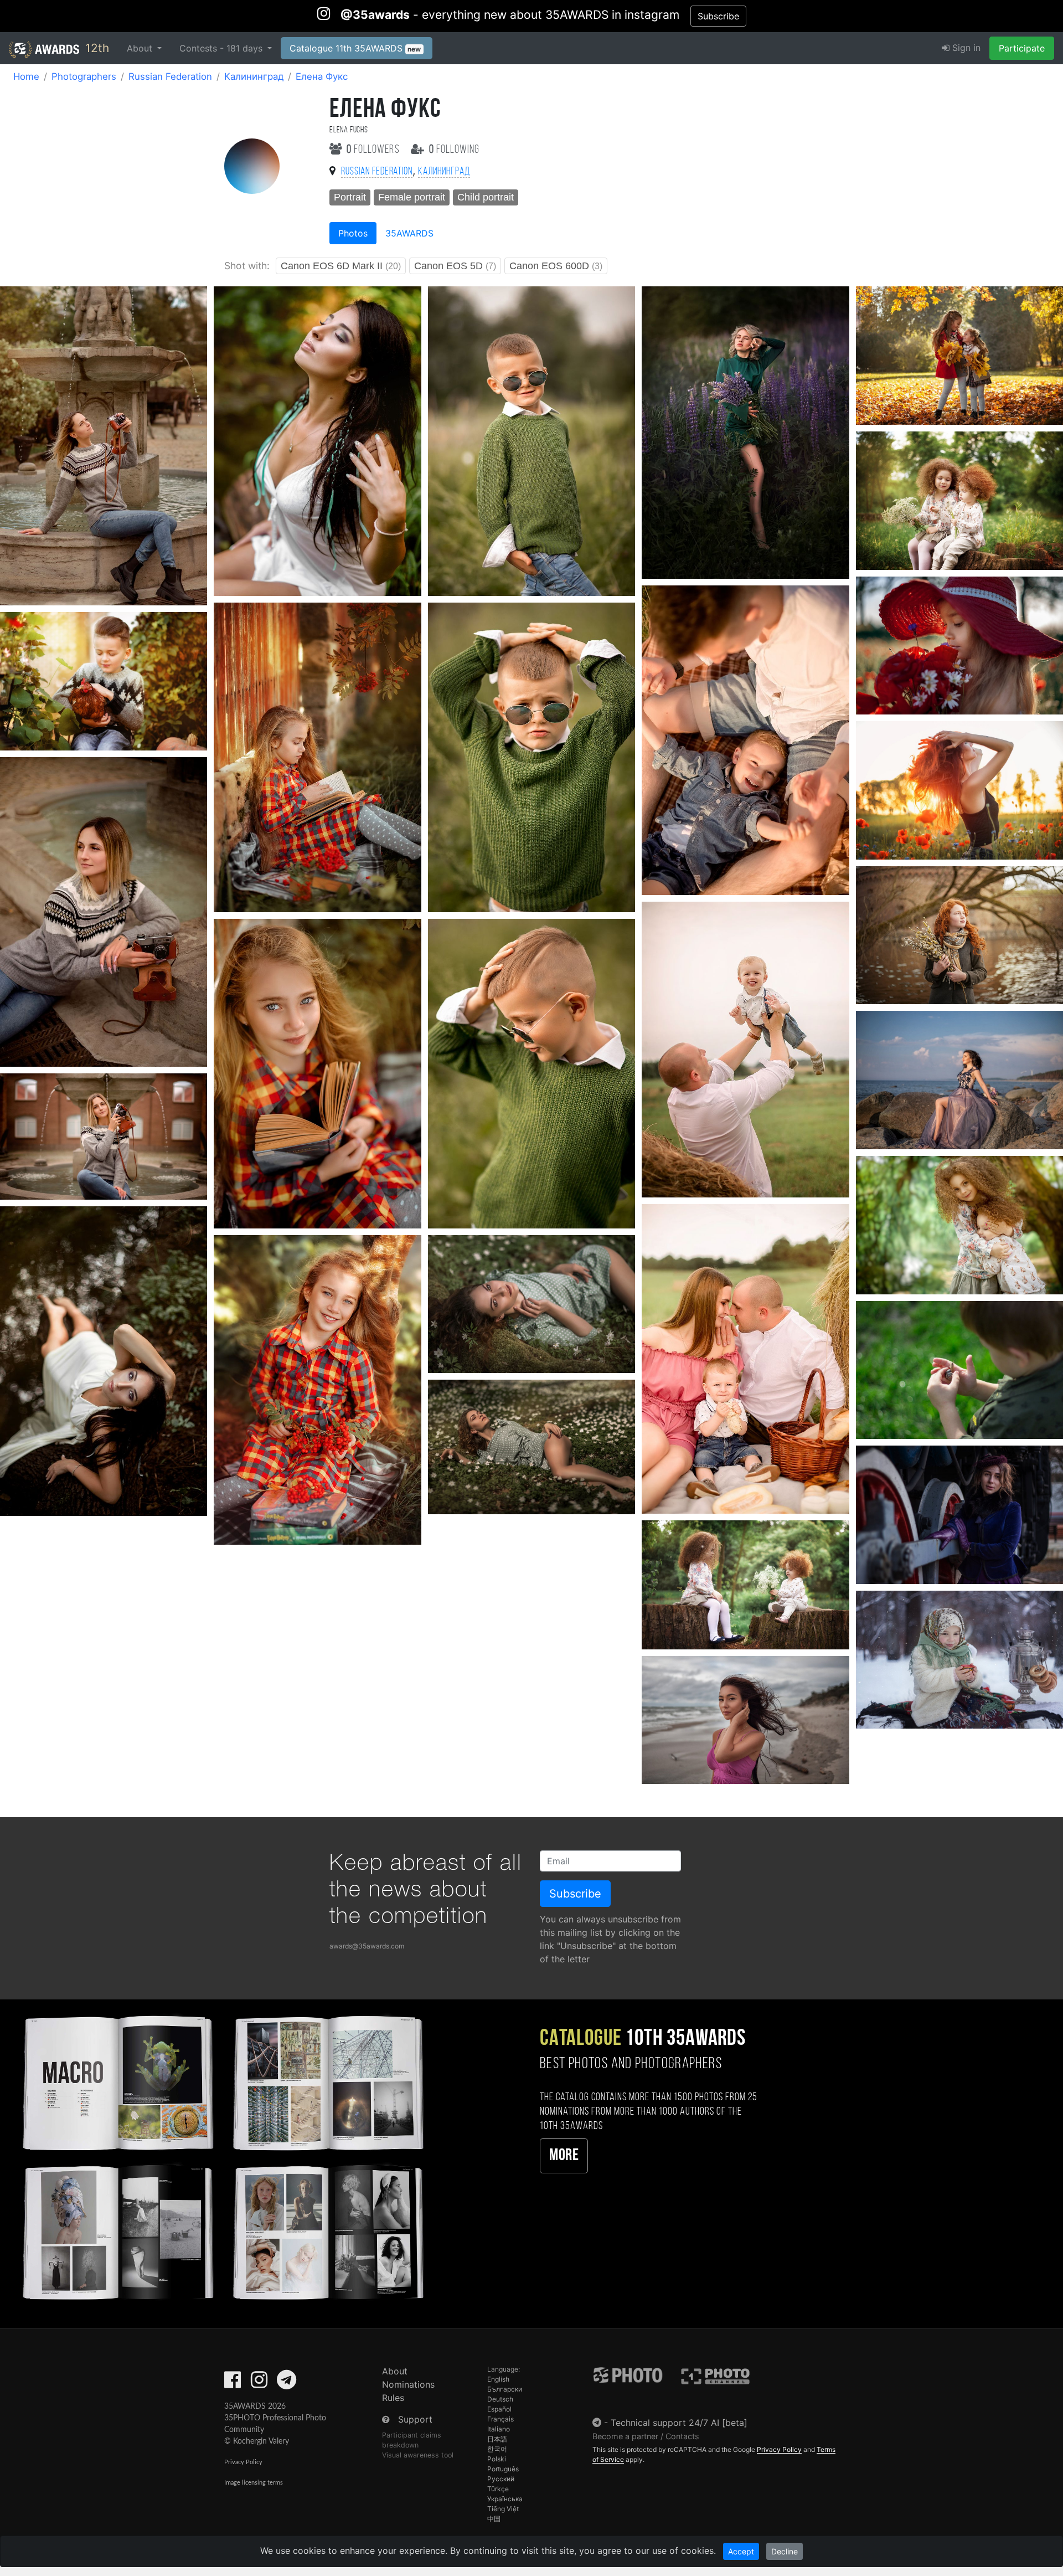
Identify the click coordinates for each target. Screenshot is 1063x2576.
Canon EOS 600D (556, 266)
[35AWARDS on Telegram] (287, 2383)
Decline (785, 2551)
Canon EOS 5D (455, 266)
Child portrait (486, 197)
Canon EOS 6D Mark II (341, 266)
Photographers (84, 76)
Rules (393, 2398)
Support (415, 2419)
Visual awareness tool (418, 2455)
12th (96, 48)
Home (26, 76)
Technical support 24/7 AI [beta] (679, 2423)
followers (374, 150)
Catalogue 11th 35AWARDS (355, 48)
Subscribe (718, 16)
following (454, 150)
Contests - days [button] (222, 48)
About (395, 2371)
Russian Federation (170, 76)
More (564, 2156)
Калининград (254, 76)
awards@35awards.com (367, 1946)
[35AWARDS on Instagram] (259, 2383)
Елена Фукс (322, 76)
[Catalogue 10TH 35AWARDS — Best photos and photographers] (221, 2156)
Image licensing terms (254, 2483)
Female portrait (412, 197)
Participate (1022, 48)
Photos (353, 233)
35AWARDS (409, 233)
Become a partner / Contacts (646, 2436)
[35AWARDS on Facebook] (233, 2383)
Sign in (965, 48)
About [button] (141, 48)
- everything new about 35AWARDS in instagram (510, 15)
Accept (741, 2551)
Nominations (408, 2384)
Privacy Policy (243, 2462)
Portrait (350, 197)
